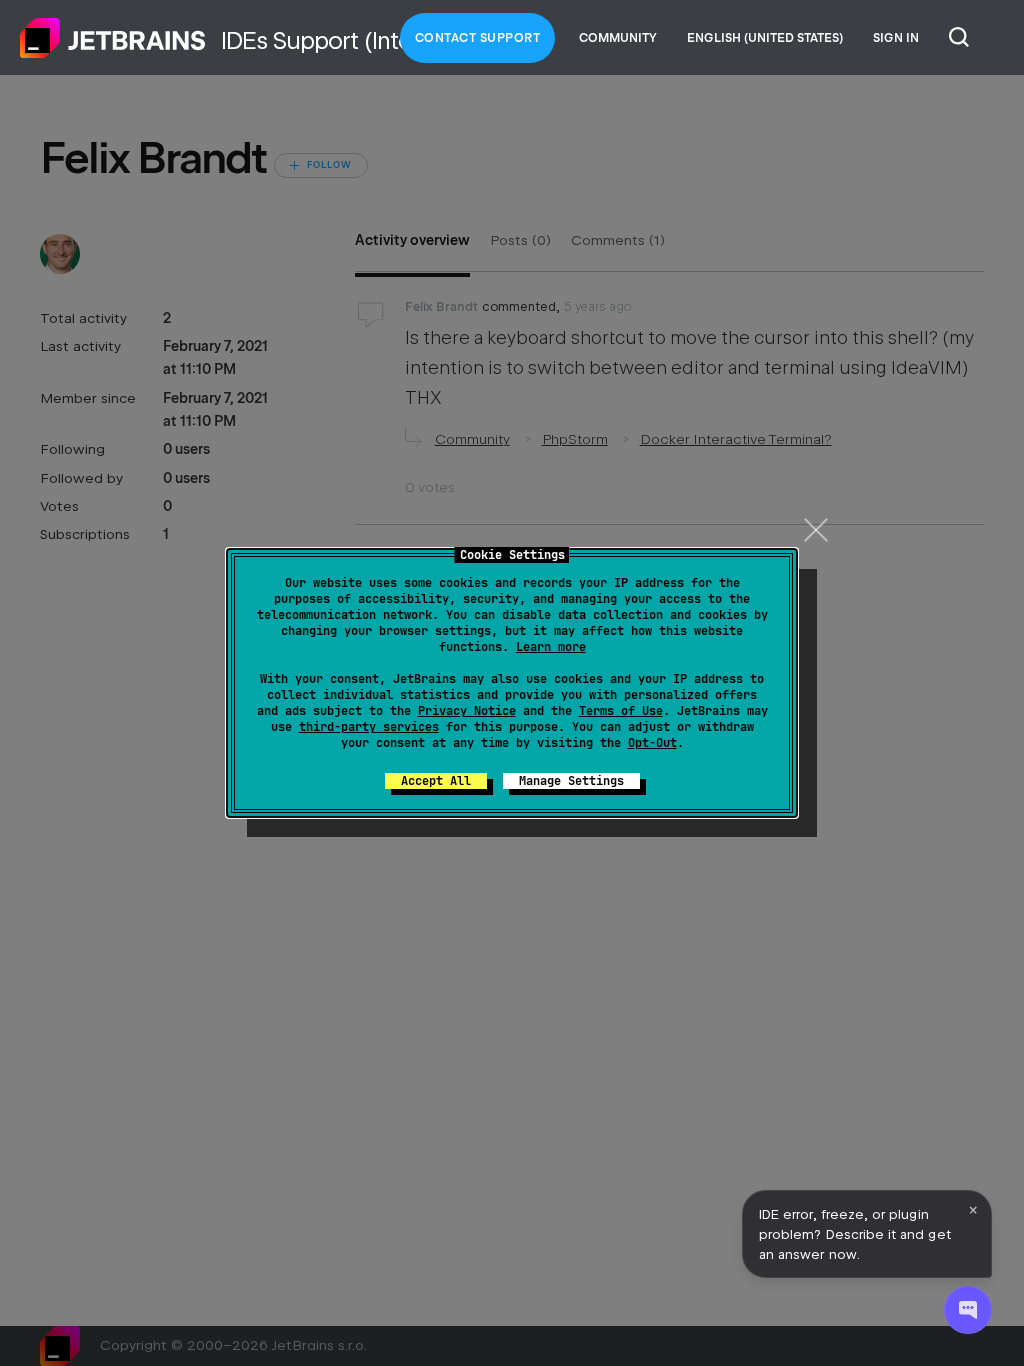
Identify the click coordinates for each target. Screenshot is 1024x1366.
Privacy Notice (467, 711)
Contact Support (478, 38)
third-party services (369, 727)
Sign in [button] (896, 38)
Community (618, 38)
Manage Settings (571, 781)
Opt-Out (652, 743)
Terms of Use (621, 711)
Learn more (551, 647)
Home (113, 38)
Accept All (436, 781)
